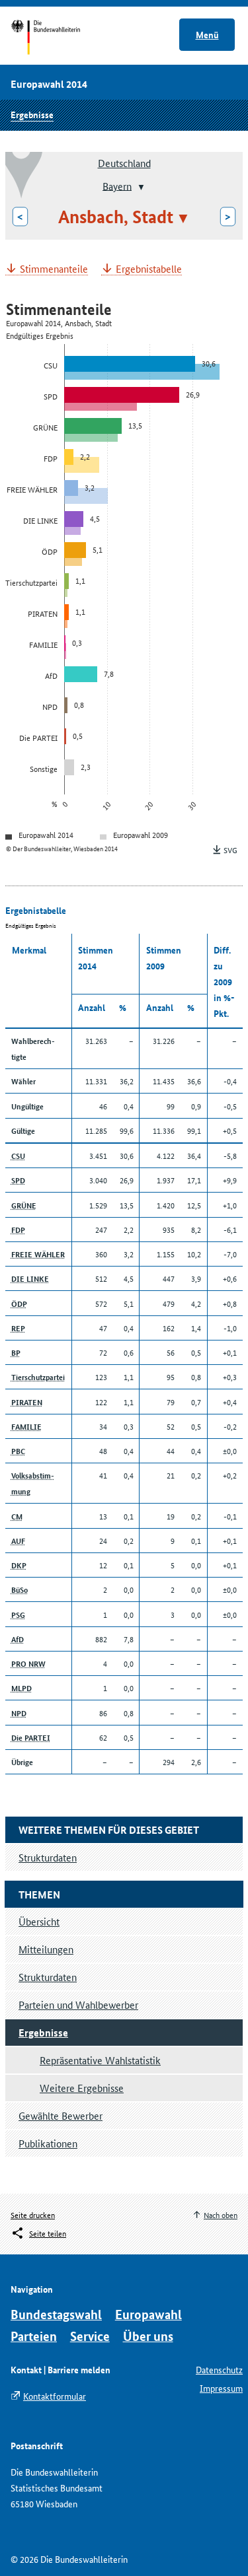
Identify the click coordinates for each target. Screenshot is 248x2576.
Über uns (148, 2336)
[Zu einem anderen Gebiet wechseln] (140, 187)
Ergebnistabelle (149, 269)
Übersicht (39, 1921)
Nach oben (221, 2214)
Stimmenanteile (54, 269)
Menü (207, 34)
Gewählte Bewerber (61, 2115)
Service (90, 2336)
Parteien (34, 2336)
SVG (230, 850)
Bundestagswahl (56, 2314)
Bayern (117, 185)
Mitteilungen (46, 1949)
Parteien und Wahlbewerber (78, 2004)
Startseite (58, 38)
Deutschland (124, 163)
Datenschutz (219, 2369)
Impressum (221, 2388)
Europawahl (148, 2314)
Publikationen (48, 2143)
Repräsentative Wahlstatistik (100, 2060)
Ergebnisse (32, 114)
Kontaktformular (55, 2396)
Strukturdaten (48, 1977)
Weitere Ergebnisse (82, 2088)
